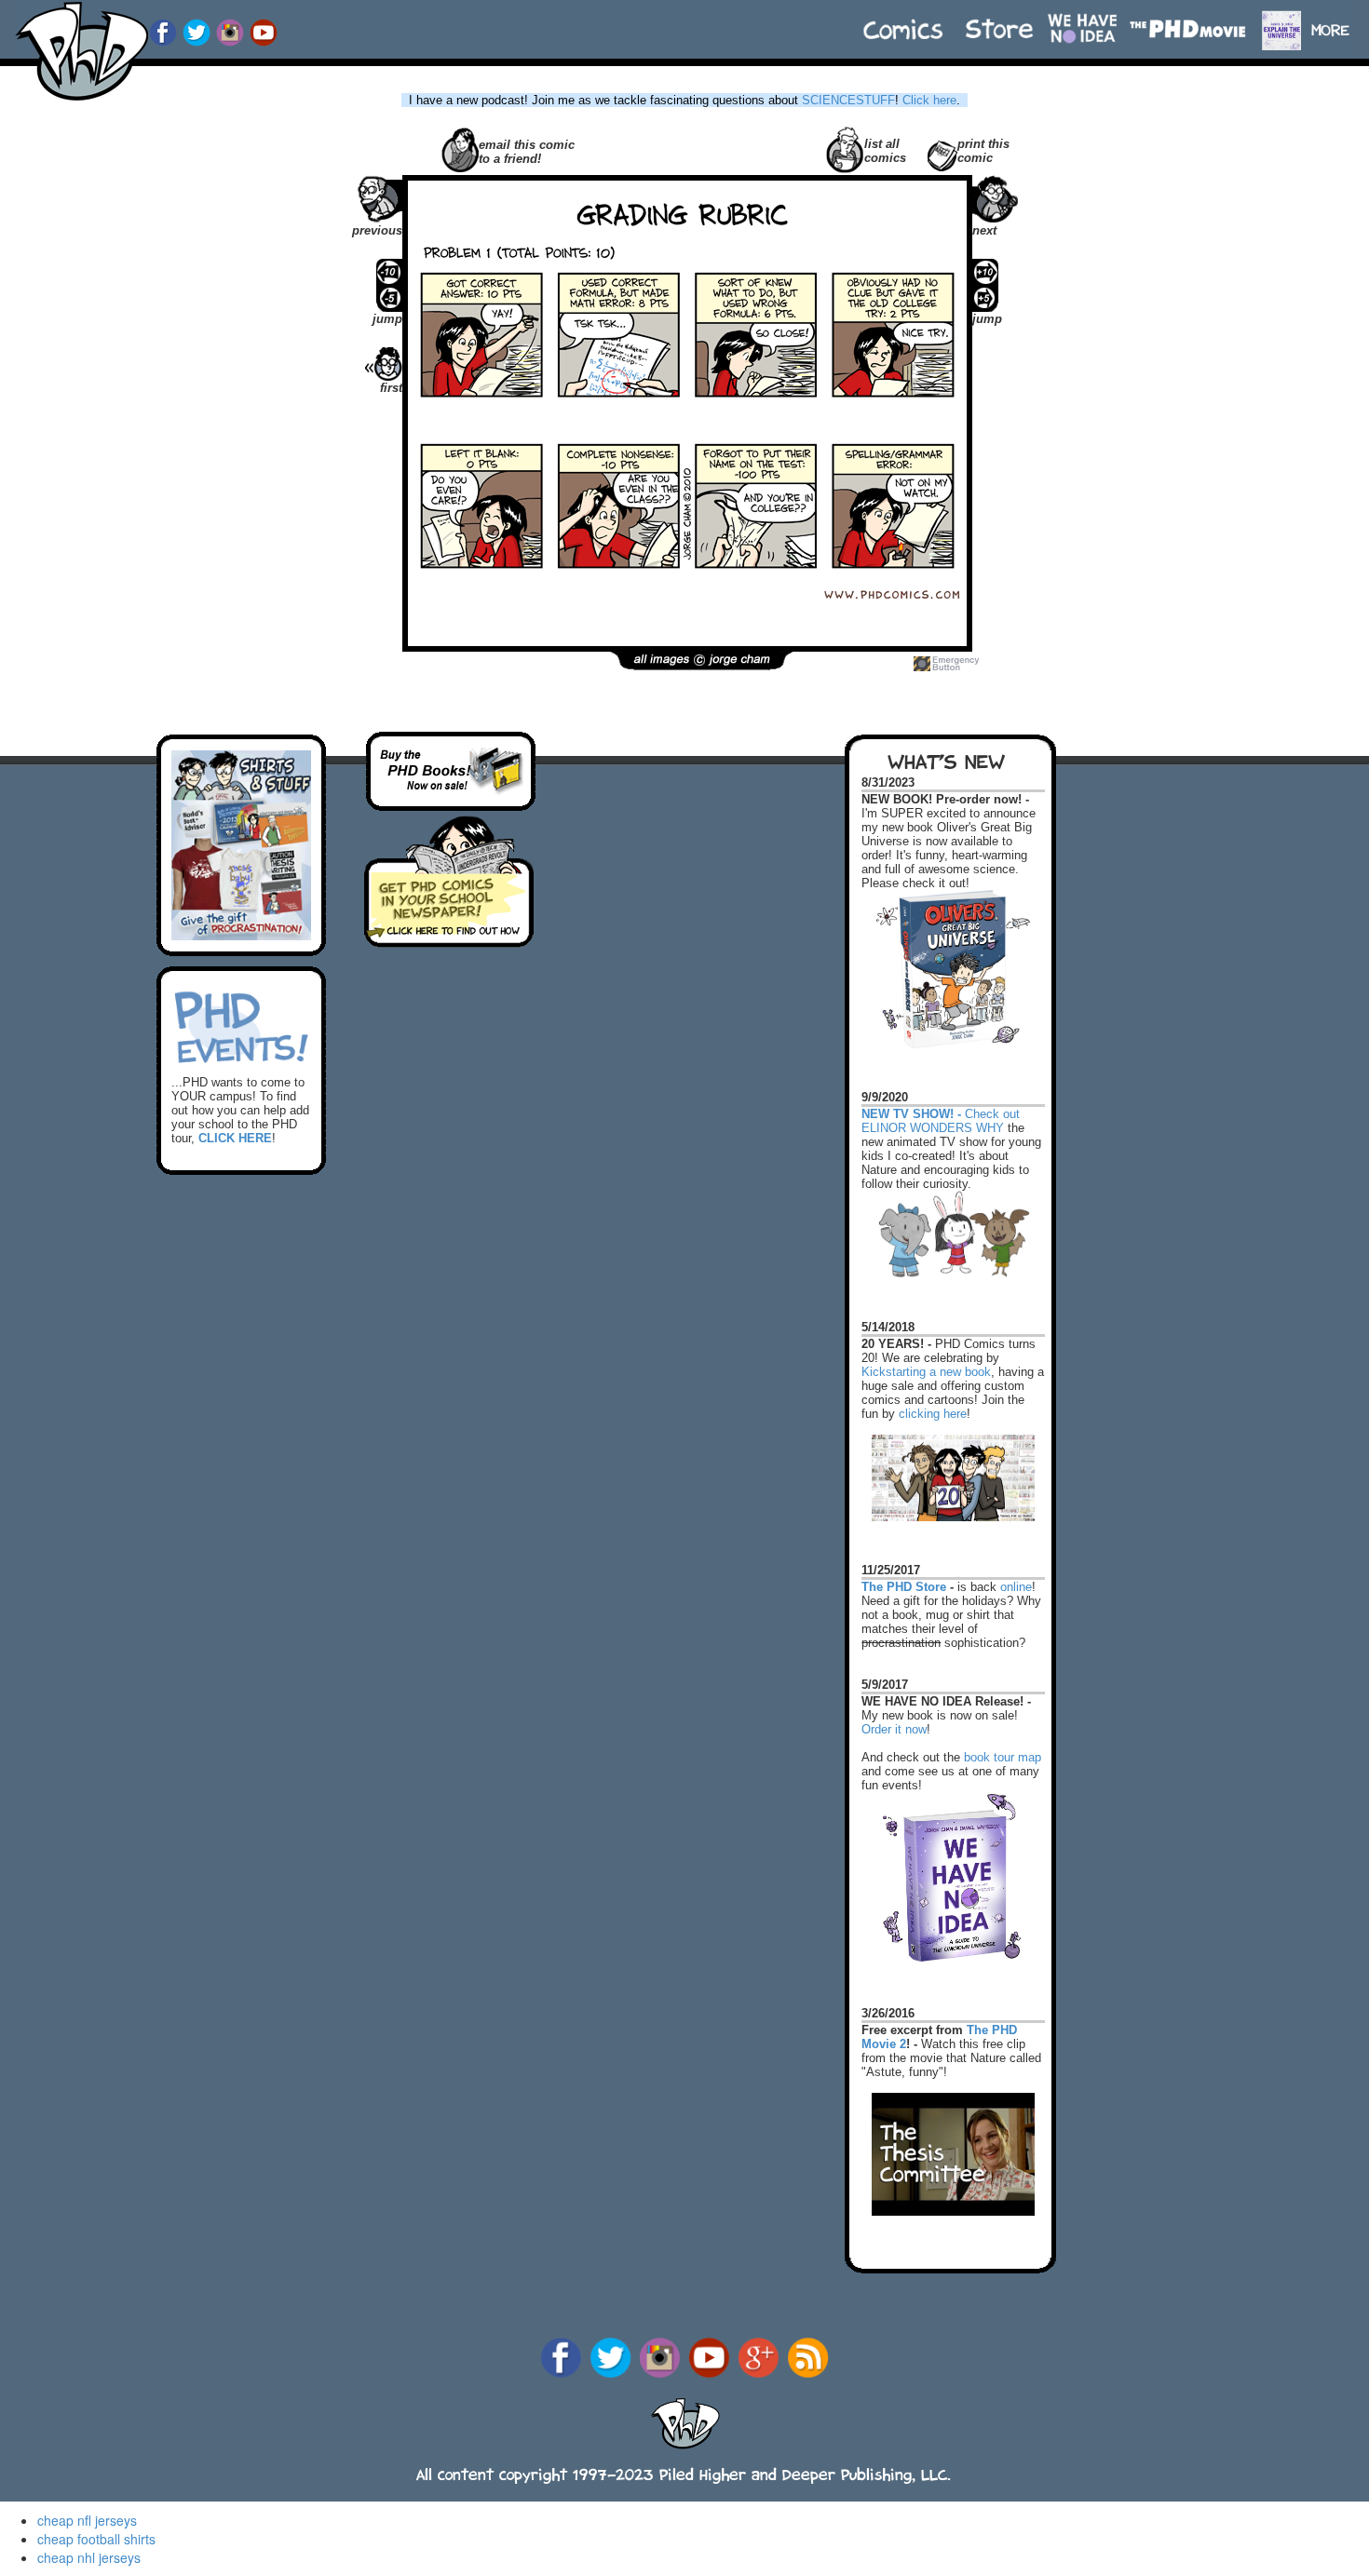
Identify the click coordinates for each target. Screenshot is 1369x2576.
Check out (941, 1106)
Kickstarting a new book (926, 1372)
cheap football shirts (96, 2539)
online (1016, 1587)
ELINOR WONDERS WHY (933, 1128)
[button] (1339, 21)
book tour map (1003, 1757)
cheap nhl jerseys (89, 2557)
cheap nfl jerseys (87, 2520)
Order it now (894, 1729)
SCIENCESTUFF (848, 100)
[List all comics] (845, 148)
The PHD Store (904, 1587)
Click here (929, 100)
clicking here (933, 1414)
